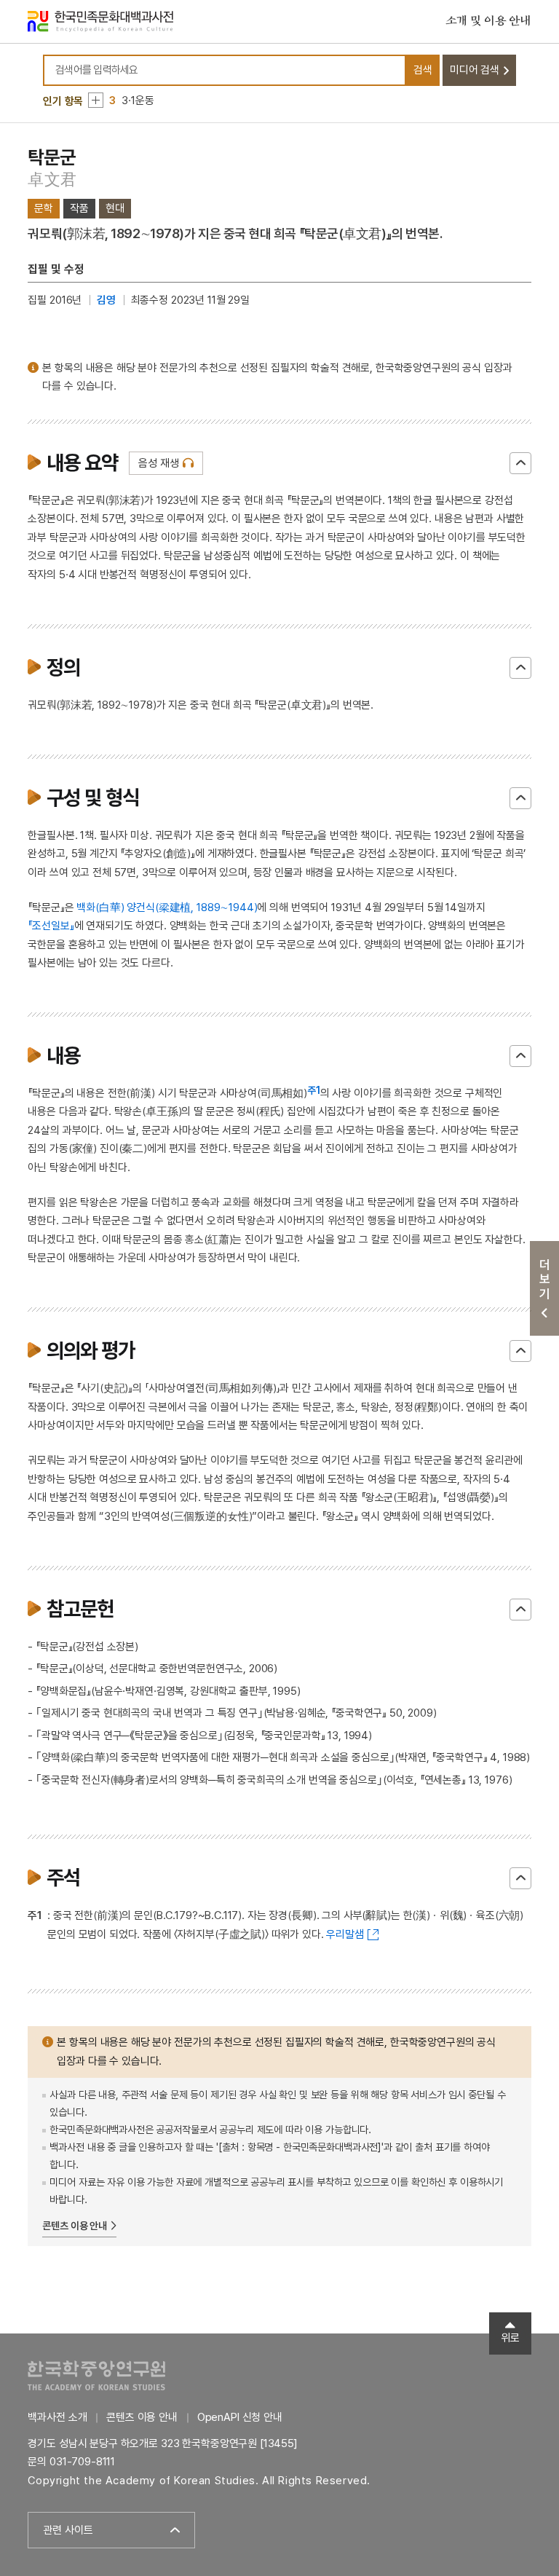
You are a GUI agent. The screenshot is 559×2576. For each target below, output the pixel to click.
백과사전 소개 (57, 2417)
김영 (106, 300)
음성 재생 (158, 463)
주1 (314, 1090)
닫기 (520, 463)
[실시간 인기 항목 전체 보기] (96, 100)
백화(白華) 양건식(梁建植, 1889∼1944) (167, 907)
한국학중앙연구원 (96, 2375)
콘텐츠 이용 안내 (75, 2226)
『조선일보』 (51, 926)
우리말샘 (345, 1934)
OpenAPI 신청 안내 (240, 2417)
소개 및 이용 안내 (488, 21)
